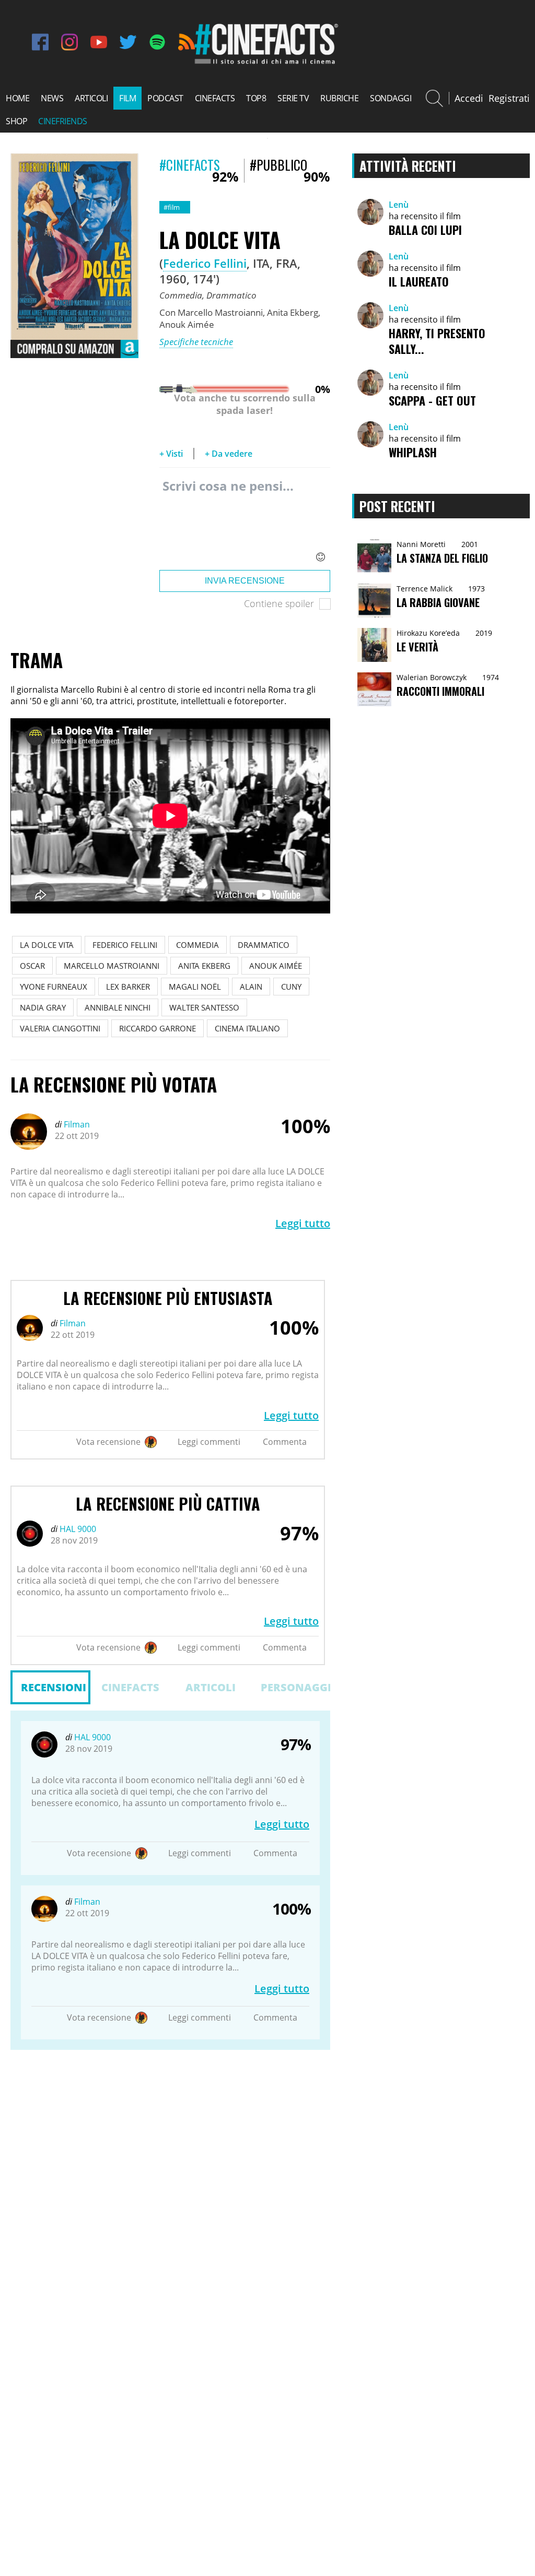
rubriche (339, 98)
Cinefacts (130, 1687)
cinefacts (215, 98)
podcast (165, 98)
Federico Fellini (205, 263)
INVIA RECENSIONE (245, 581)
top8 (256, 98)
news (52, 98)
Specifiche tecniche (196, 342)
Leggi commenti (209, 1442)
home (18, 98)
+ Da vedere (229, 454)
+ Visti (171, 454)
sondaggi (391, 98)
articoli (91, 98)
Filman (76, 1124)
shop (16, 121)
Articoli (211, 1687)
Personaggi (295, 1687)
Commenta (285, 1442)
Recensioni (54, 1687)
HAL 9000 (77, 1529)
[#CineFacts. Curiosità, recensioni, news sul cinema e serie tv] (265, 63)
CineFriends (63, 121)
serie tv (293, 98)
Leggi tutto (303, 1223)
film (127, 98)
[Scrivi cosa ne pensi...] (245, 521)
